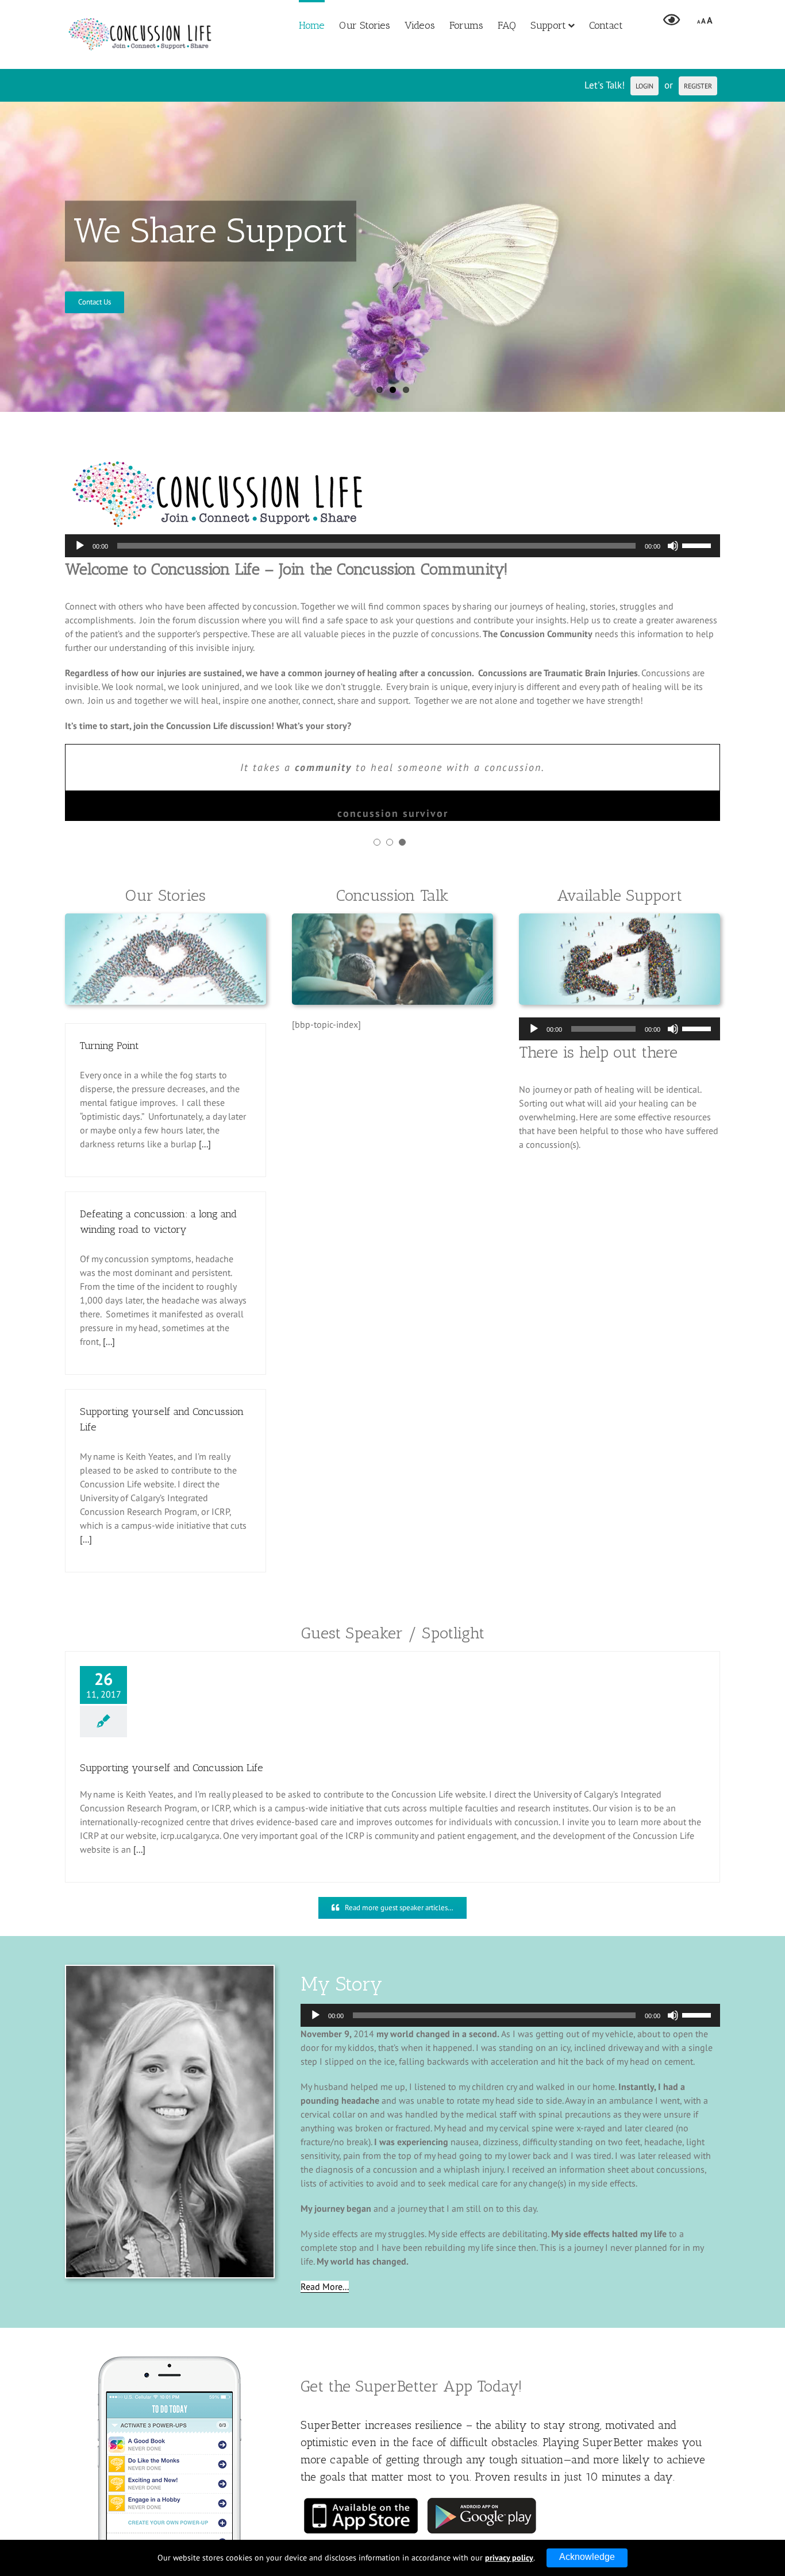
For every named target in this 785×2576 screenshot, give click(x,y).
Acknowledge (587, 2557)
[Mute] (673, 546)
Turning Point (109, 1046)
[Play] (80, 546)
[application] (392, 546)
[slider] (698, 545)
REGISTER (698, 86)
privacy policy (509, 2558)
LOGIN (644, 86)
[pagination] (377, 842)
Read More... (325, 2286)
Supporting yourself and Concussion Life (172, 1768)
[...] (205, 1144)
